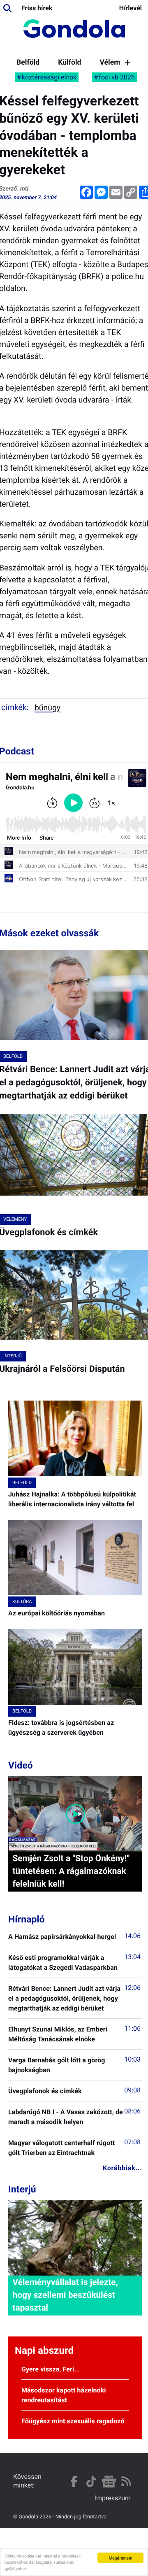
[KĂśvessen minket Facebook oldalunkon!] (74, 2482)
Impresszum (113, 2498)
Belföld (28, 63)
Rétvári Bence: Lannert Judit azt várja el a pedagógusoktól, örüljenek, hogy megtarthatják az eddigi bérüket (64, 1998)
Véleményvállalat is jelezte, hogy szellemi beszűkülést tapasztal (65, 2295)
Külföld (69, 63)
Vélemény (116, 63)
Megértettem (121, 2558)
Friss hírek (37, 8)
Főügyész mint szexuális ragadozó (73, 2421)
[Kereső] (7, 8)
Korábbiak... (123, 2168)
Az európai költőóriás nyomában (57, 1613)
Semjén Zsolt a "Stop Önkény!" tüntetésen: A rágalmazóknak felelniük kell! (71, 1871)
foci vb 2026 (117, 77)
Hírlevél (131, 8)
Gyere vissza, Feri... (51, 2369)
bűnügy (47, 708)
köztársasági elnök (49, 77)
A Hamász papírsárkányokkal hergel (62, 1937)
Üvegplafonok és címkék (45, 2091)
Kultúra (22, 1602)
